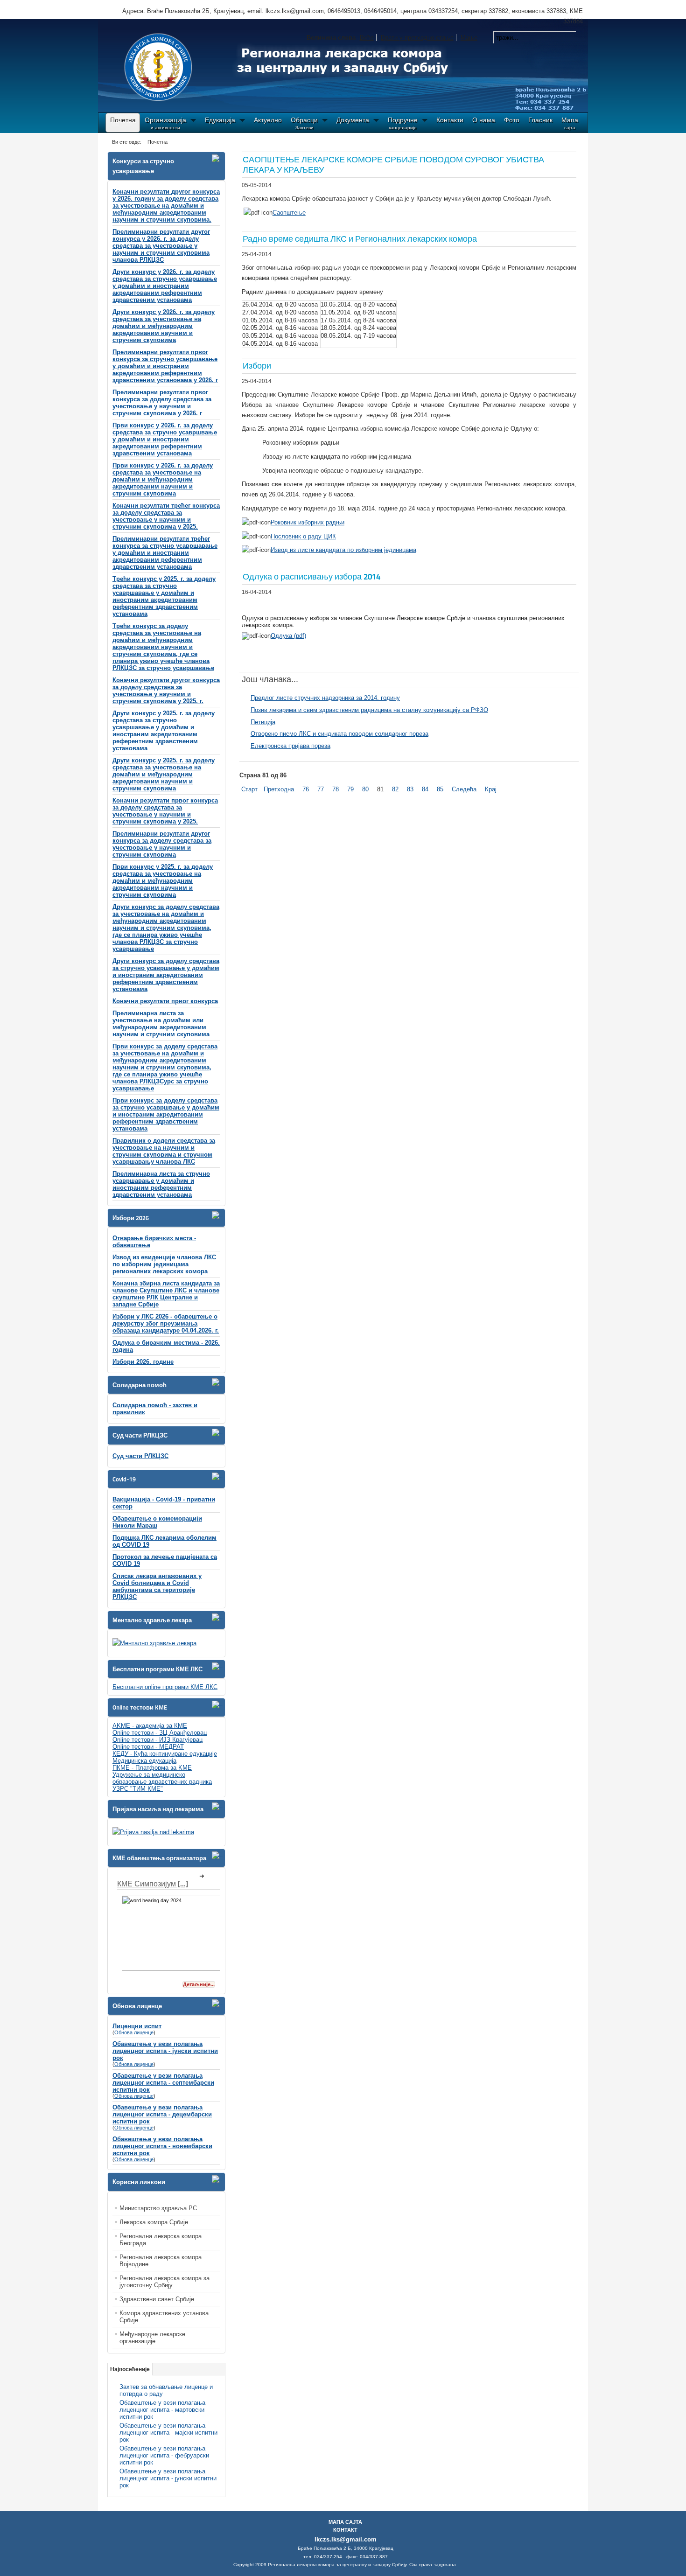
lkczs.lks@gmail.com (346, 2539)
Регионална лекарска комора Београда (161, 2240)
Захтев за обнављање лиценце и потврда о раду (166, 2390)
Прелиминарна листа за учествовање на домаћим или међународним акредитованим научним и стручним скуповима (161, 1024)
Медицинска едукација (144, 1761)
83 (410, 789)
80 (365, 789)
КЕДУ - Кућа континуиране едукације (165, 1754)
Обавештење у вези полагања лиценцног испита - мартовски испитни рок (162, 2410)
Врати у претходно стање (417, 38)
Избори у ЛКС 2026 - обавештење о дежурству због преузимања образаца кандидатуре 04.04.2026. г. (166, 1323)
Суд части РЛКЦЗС (140, 1456)
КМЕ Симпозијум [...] (153, 1884)
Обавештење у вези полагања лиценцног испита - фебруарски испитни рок (164, 2455)
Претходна (279, 789)
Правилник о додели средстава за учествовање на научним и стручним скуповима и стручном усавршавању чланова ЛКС (164, 1151)
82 (395, 789)
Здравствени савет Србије (157, 2299)
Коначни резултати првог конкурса (165, 1001)
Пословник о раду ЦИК (303, 536)
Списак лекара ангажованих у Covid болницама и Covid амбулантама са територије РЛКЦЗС (157, 1586)
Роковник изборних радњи (308, 522)
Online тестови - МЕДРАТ (148, 1747)
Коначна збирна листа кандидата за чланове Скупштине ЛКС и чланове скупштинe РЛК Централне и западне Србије (166, 1294)
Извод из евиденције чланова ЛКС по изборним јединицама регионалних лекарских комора (164, 1264)
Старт (249, 789)
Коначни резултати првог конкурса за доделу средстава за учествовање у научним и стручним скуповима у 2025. (165, 811)
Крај (491, 789)
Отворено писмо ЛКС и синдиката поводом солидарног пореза (339, 734)
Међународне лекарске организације (152, 2338)
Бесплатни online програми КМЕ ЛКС (165, 1687)
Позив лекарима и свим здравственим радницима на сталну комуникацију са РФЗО (369, 710)
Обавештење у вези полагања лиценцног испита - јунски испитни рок (165, 2051)
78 (336, 789)
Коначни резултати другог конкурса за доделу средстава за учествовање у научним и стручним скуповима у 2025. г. (166, 691)
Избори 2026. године (143, 1362)
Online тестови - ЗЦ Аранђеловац (160, 1733)
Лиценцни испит (137, 2026)
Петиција (263, 722)
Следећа (464, 789)
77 (321, 789)
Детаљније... (199, 1984)
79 (350, 789)
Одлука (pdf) (288, 636)
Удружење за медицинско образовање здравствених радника (162, 1778)
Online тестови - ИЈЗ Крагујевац (157, 1740)
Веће (367, 38)
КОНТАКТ (345, 2530)
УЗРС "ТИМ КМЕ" (138, 1789)
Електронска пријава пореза (290, 746)
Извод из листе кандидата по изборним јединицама (343, 550)
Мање (469, 38)
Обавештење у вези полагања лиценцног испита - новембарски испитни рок (162, 2146)
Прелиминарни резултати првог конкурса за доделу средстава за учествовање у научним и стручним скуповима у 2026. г (162, 403)
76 (306, 789)
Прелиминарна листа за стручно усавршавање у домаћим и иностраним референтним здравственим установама (161, 1184)
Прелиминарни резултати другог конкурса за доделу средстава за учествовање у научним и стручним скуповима (162, 844)
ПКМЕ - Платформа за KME (152, 1768)
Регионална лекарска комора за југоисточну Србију (164, 2282)
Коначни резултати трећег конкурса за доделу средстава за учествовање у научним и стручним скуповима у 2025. (166, 516)
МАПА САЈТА (345, 2522)
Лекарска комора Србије (154, 2222)
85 (440, 789)
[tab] (218, 158)
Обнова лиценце (134, 2032)
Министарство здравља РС (158, 2208)
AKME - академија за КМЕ (150, 1726)
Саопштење (289, 213)
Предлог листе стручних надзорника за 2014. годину (325, 698)
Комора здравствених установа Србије (164, 2317)
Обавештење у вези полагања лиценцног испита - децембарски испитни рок (162, 2114)
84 (425, 789)
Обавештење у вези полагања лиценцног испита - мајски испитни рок (168, 2433)
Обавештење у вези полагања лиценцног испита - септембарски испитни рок (163, 2083)
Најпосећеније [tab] (130, 2369)
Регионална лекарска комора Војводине (161, 2261)
